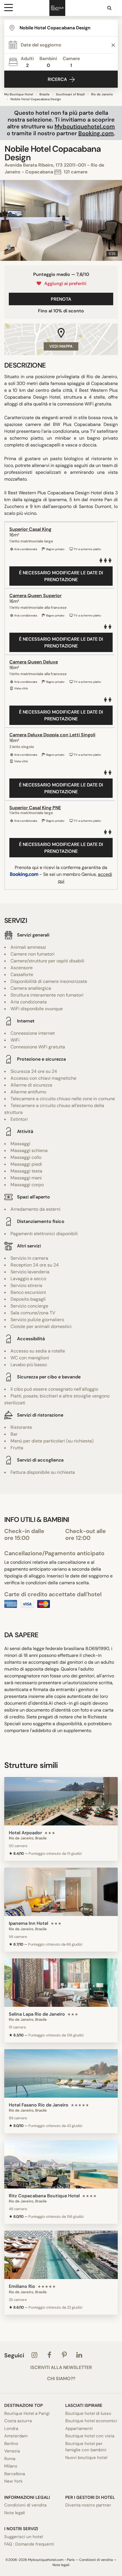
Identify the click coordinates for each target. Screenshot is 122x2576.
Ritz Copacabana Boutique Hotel (44, 2196)
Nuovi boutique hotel (86, 2458)
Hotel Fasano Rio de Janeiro (39, 2105)
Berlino (11, 2444)
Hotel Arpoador (25, 1833)
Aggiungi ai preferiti (64, 283)
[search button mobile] (110, 8)
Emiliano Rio (22, 2286)
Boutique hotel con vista (90, 2436)
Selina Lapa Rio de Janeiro (37, 2014)
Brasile (45, 94)
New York (13, 2481)
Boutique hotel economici (91, 2421)
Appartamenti (79, 2429)
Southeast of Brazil (70, 94)
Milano (11, 2466)
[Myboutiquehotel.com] (57, 8)
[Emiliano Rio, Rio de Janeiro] (61, 2255)
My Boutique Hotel (19, 94)
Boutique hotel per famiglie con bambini (86, 2447)
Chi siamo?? (61, 2379)
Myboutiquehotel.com (85, 126)
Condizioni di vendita (25, 2505)
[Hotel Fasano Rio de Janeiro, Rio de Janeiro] (61, 2073)
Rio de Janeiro (102, 94)
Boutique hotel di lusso (88, 2413)
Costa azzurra (18, 2421)
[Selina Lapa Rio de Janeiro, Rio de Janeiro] (61, 1983)
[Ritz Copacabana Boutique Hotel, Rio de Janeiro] (61, 2164)
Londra (11, 2429)
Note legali (15, 2513)
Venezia (12, 2451)
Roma (10, 2459)
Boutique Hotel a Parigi (27, 2413)
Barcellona (15, 2474)
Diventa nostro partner (88, 2505)
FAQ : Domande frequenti (29, 2544)
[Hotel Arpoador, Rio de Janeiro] (61, 1801)
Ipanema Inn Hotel (29, 1923)
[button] (7, 220)
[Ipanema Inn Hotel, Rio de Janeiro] (61, 1892)
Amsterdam (16, 2436)
